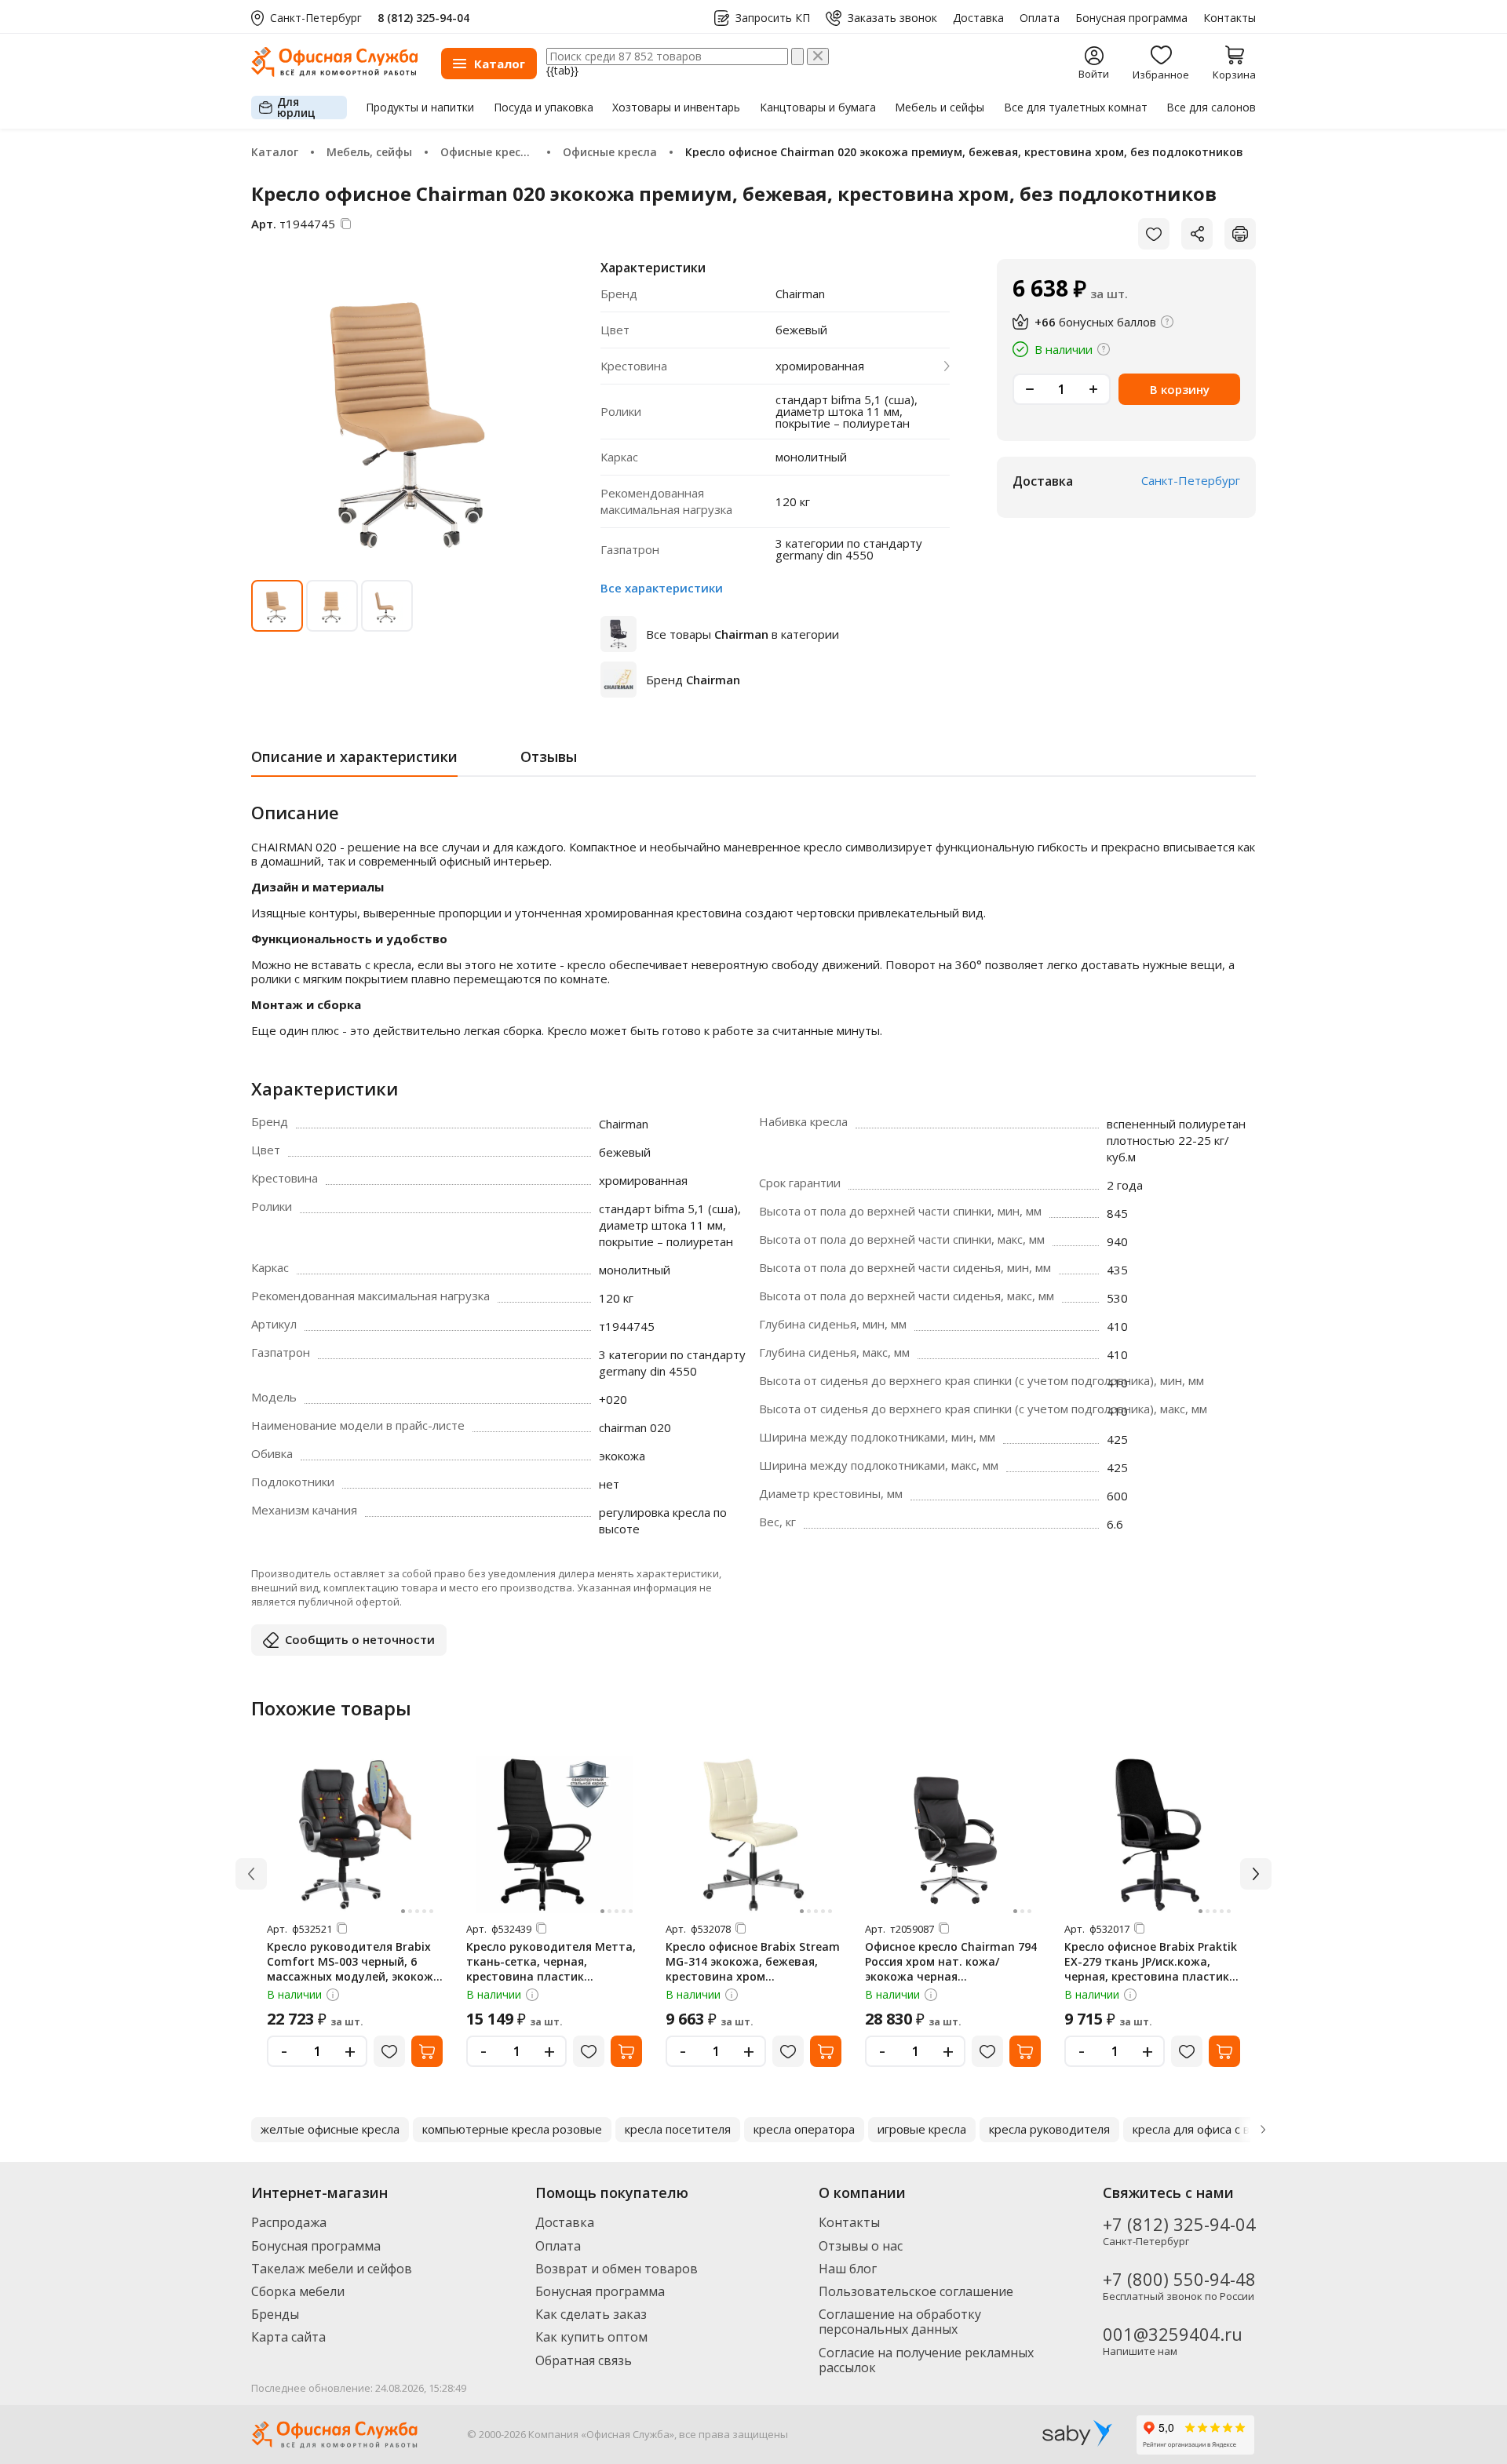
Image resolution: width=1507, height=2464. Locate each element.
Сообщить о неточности (360, 1639)
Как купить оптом (591, 2337)
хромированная (820, 366)
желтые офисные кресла (330, 2129)
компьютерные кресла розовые (512, 2129)
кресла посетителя (678, 2129)
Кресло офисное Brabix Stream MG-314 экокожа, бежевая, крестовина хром (753, 1961)
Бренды (275, 2314)
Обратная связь (584, 2360)
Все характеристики (662, 588)
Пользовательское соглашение (916, 2291)
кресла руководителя (1049, 2129)
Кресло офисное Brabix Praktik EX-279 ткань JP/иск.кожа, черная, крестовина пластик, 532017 (1151, 1969)
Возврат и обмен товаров (617, 2269)
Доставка (978, 18)
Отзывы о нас (861, 2246)
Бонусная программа (1131, 18)
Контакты (1230, 18)
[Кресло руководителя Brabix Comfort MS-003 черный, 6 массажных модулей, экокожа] (355, 1835)
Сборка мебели (298, 2291)
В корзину (1180, 389)
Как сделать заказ (591, 2314)
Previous (244, 2130)
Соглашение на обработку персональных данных (900, 2322)
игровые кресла (922, 2129)
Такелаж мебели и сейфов (332, 2269)
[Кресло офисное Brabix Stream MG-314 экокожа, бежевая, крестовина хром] (753, 1835)
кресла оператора (804, 2129)
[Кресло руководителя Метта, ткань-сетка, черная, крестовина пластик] (554, 1835)
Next (1263, 2130)
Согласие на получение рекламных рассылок (926, 2360)
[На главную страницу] (334, 73)
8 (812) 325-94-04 (423, 18)
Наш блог (848, 2269)
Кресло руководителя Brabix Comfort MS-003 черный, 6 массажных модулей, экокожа (354, 1961)
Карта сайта (288, 2337)
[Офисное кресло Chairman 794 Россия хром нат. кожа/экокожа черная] (953, 1835)
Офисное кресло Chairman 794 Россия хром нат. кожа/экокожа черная (951, 1961)
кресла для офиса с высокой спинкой (1236, 2129)
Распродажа (289, 2222)
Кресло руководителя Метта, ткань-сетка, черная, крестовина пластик (551, 1961)
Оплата (1040, 18)
